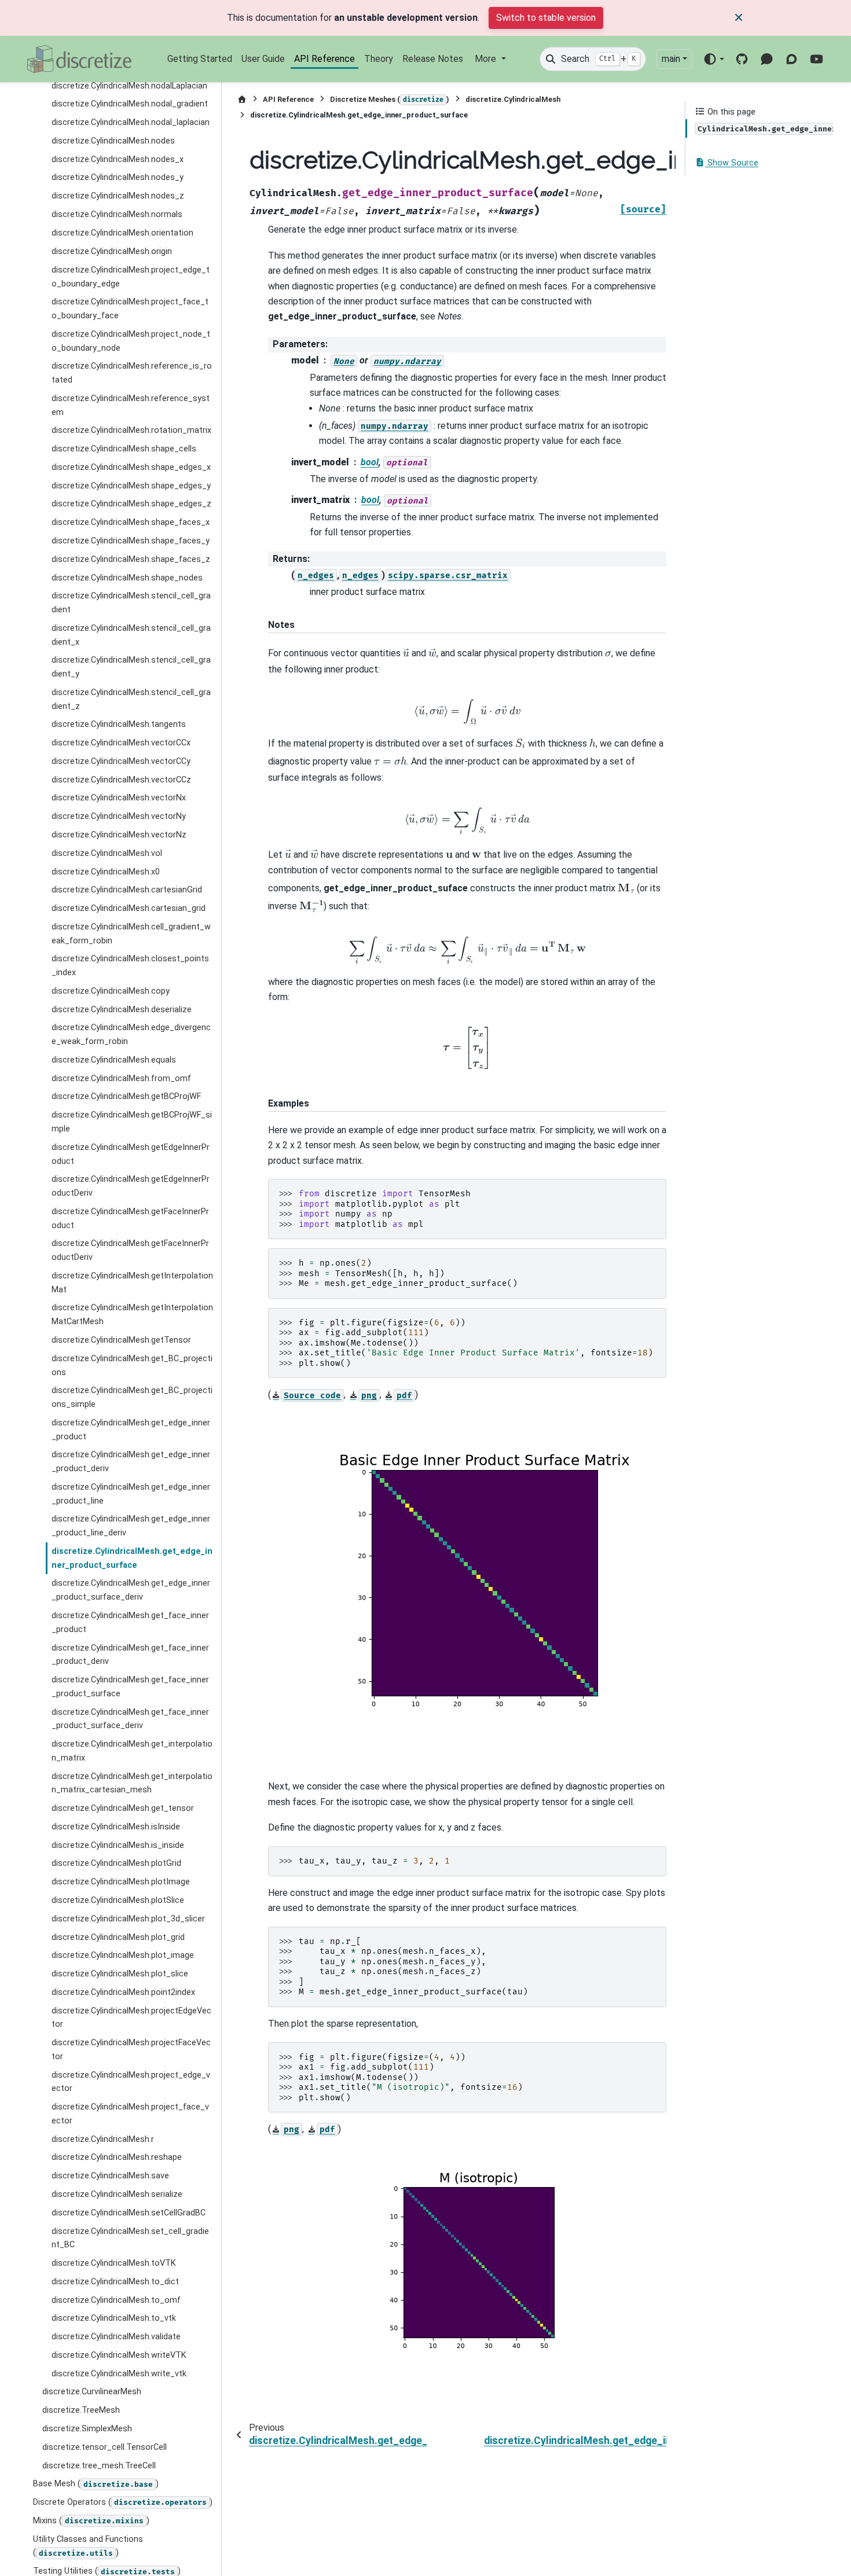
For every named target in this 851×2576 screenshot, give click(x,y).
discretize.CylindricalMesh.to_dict (115, 2281)
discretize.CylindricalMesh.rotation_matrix (131, 430)
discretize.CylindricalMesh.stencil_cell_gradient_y (131, 667)
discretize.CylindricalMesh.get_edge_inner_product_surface (132, 1558)
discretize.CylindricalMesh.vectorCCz (121, 779)
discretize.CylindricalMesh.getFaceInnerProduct (130, 1218)
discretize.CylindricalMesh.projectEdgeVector (131, 2017)
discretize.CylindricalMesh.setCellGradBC (129, 2212)
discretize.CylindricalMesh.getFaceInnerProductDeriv (130, 1250)
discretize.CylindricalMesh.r (103, 2139)
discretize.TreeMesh (81, 2410)
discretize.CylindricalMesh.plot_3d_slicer (128, 1918)
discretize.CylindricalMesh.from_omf (121, 1078)
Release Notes (433, 59)
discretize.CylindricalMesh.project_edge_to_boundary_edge (131, 276)
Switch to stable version (546, 18)
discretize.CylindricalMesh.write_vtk (119, 2373)
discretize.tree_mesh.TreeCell (99, 2465)
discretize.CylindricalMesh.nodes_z (118, 196)
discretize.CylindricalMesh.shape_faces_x (131, 522)
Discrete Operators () (123, 2502)
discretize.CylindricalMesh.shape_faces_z (131, 559)
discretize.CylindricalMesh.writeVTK (119, 2355)
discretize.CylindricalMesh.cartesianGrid (127, 890)
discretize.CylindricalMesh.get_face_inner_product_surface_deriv (130, 1719)
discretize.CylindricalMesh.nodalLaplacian (129, 86)
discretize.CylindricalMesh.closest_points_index (130, 966)
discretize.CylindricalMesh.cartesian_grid (129, 908)
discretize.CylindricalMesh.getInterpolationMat (132, 1282)
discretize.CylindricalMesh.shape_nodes (127, 577)
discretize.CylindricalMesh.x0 (106, 871)
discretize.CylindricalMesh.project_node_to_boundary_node (131, 341)
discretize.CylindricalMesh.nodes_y (118, 177)
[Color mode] (714, 59)
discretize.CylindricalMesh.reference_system (131, 405)
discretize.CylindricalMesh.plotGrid (116, 1863)
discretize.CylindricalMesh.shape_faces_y (131, 541)
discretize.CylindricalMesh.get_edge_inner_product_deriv (131, 1462)
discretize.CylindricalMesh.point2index (123, 1992)
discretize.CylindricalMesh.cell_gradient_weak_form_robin (131, 933)
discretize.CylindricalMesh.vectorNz (119, 835)
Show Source (732, 163)
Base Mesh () (96, 2484)
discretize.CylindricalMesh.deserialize (122, 1009)
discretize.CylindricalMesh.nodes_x (118, 159)
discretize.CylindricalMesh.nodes (113, 141)
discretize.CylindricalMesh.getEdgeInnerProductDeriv (131, 1186)
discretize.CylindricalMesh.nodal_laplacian (131, 122)
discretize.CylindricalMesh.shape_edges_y (131, 485)
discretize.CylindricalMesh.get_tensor (123, 1808)
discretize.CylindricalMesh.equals (114, 1059)
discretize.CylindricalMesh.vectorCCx (121, 743)
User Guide (263, 59)
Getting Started (200, 59)
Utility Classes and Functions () (88, 2546)
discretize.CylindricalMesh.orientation (122, 233)
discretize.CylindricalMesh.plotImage (121, 1882)
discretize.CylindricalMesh (513, 99)
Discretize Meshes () (390, 99)
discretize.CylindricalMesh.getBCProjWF (126, 1096)
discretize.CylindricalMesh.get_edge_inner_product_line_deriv (131, 1526)
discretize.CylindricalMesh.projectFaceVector (131, 2050)
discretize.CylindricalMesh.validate (116, 2337)
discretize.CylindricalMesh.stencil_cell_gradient (131, 603)
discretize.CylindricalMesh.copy (111, 991)
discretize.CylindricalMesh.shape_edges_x (131, 467)
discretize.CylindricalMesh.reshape (117, 2157)
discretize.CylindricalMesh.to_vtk (114, 2318)
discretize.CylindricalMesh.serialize (117, 2194)
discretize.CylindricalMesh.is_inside (118, 1845)
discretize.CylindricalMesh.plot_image (123, 1955)
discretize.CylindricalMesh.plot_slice (120, 1974)
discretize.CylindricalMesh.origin (112, 251)
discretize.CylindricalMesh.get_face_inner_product (130, 1623)
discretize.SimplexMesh (87, 2429)
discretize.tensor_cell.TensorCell (104, 2447)
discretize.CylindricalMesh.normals (117, 214)
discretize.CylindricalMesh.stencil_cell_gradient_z (131, 699)
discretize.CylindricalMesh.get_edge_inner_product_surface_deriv (131, 1590)
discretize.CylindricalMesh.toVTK (114, 2263)
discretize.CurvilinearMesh (92, 2392)
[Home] (242, 99)
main (671, 59)
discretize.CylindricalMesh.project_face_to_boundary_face (130, 309)
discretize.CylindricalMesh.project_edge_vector (131, 2081)
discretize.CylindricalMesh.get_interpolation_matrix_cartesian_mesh (132, 1783)
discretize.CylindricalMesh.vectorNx (119, 798)
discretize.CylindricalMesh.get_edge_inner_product (131, 1429)
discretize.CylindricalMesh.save (110, 2176)
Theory (379, 59)
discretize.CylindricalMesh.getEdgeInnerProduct (131, 1154)
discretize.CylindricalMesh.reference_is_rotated (132, 373)
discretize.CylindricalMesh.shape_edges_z (131, 504)
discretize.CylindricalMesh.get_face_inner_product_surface (130, 1687)
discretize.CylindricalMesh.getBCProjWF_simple (132, 1122)
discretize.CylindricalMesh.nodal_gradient (130, 104)
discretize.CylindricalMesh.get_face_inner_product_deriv (130, 1654)
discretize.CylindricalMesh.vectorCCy (121, 761)
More (487, 59)
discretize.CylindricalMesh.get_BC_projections (132, 1365)
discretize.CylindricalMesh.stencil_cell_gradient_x (131, 635)
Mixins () (91, 2520)
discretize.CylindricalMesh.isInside (116, 1826)
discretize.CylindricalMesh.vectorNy (119, 816)
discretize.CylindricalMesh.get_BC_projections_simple (132, 1397)
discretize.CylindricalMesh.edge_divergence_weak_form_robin (131, 1035)
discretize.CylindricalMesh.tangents (119, 724)
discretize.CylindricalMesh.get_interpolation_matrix (132, 1751)
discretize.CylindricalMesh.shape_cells (124, 449)
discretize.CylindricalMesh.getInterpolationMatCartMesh (132, 1315)
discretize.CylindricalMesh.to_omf (116, 2300)
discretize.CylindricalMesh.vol (107, 853)
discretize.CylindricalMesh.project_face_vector (130, 2114)
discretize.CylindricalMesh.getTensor (121, 1340)
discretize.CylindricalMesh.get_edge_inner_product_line (131, 1493)
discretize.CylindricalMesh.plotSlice (118, 1900)
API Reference (324, 59)
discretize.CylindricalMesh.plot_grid (118, 1937)
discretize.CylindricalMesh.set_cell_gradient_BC (130, 2238)
